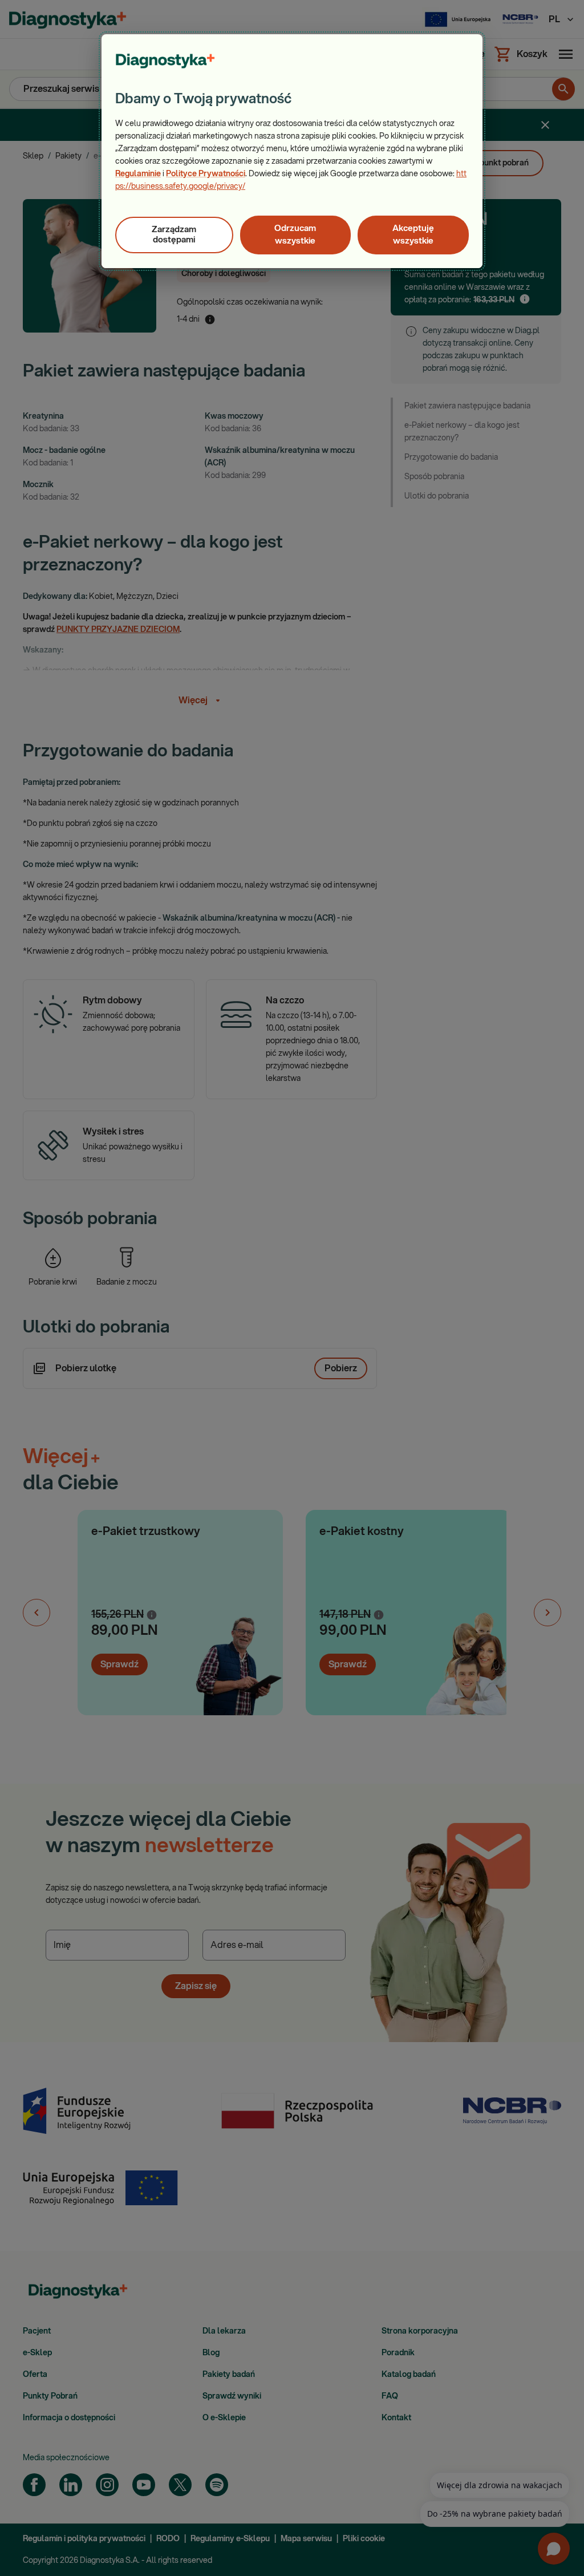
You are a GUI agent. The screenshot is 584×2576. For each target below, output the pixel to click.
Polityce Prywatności (206, 174)
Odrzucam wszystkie (295, 235)
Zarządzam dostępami (174, 235)
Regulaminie (138, 174)
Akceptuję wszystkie (413, 235)
